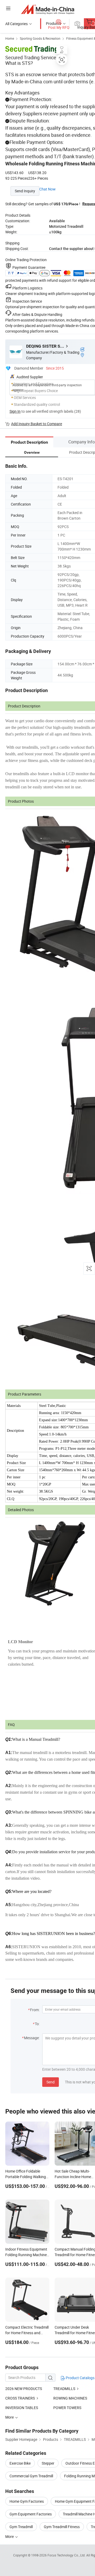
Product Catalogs (80, 2378)
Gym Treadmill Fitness (62, 2527)
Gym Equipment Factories (31, 2514)
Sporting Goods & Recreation (40, 38)
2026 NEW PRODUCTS (24, 2389)
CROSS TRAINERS (20, 2398)
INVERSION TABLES (22, 2408)
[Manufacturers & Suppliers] (48, 9)
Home (10, 38)
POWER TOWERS (67, 2408)
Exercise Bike (20, 2463)
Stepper (48, 2463)
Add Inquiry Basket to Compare (37, 424)
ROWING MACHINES (70, 2398)
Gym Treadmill (21, 2527)
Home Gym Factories (27, 2501)
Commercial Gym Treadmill (31, 2476)
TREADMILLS (64, 2389)
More (10, 2536)
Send (51, 2082)
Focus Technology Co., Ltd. (67, 2555)
